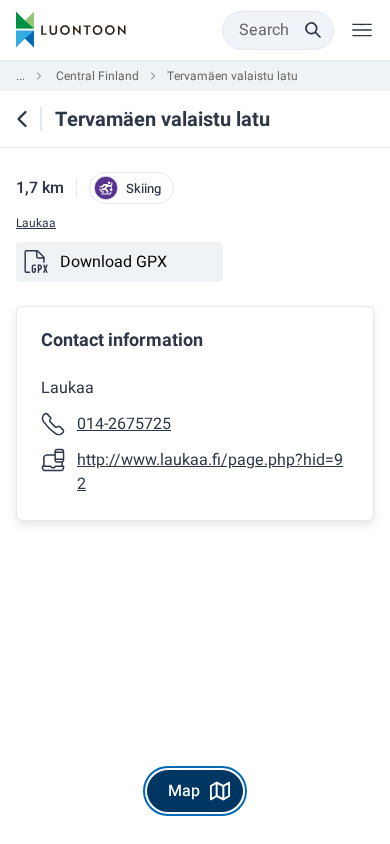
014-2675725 (124, 424)
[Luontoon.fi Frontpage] (71, 30)
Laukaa (36, 223)
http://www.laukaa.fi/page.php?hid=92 (210, 472)
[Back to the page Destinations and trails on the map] (22, 119)
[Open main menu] (362, 30)
